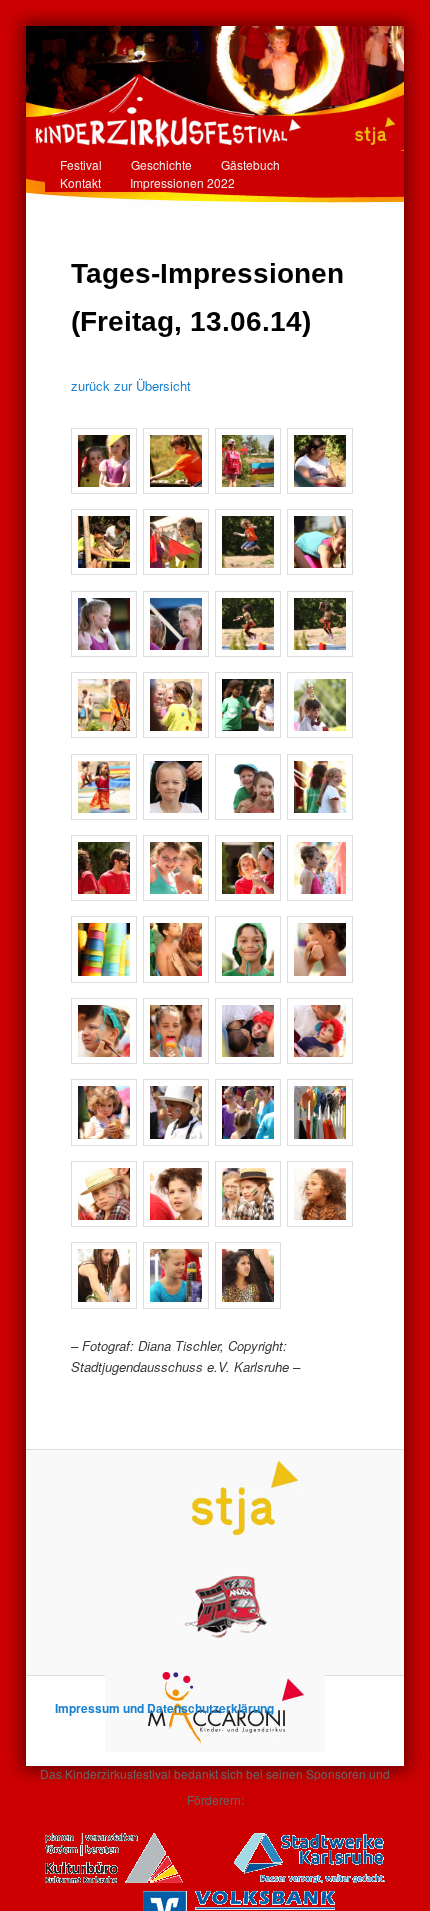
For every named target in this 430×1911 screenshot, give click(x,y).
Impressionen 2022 (182, 182)
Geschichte (161, 164)
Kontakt (80, 182)
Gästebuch (250, 164)
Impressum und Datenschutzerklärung (164, 1708)
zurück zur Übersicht (131, 385)
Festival (81, 164)
